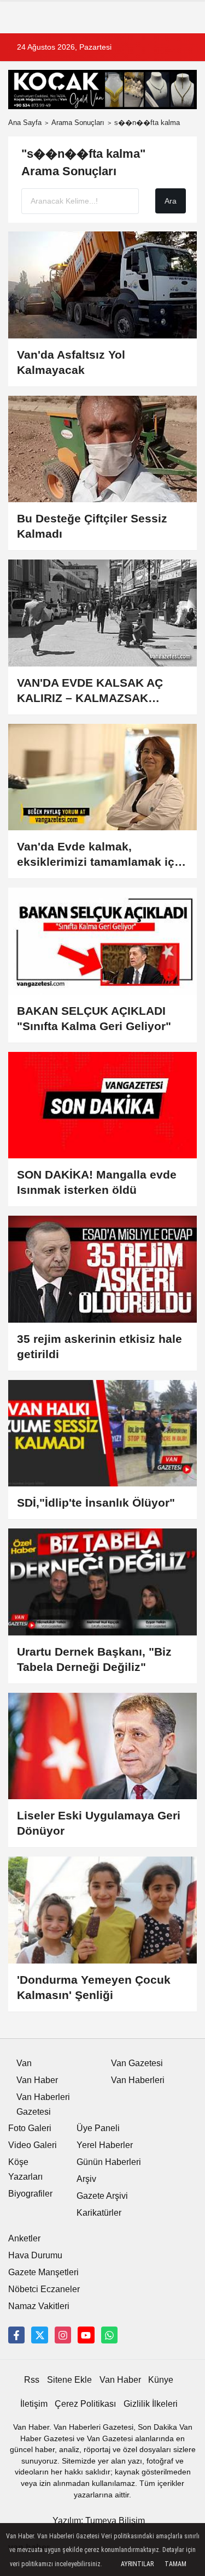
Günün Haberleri (109, 2162)
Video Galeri (33, 2145)
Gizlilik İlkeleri (151, 2404)
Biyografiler (30, 2194)
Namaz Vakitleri (39, 2306)
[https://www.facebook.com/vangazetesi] (16, 2335)
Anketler (24, 2238)
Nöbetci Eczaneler (44, 2289)
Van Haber (37, 2080)
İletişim (34, 2404)
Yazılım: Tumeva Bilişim (99, 2521)
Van (24, 2063)
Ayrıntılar (137, 2564)
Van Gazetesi (137, 2063)
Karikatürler (99, 2213)
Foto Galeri (30, 2128)
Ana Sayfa (25, 123)
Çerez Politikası (85, 2404)
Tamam (175, 2564)
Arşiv (86, 2179)
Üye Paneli (98, 2128)
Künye (161, 2380)
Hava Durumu (35, 2255)
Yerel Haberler (105, 2145)
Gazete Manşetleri (43, 2272)
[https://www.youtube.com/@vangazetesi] (86, 2335)
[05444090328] (109, 2335)
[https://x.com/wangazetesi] (39, 2335)
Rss (32, 2380)
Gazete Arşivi (102, 2196)
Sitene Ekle (69, 2380)
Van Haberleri (138, 2080)
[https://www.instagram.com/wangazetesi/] (63, 2335)
